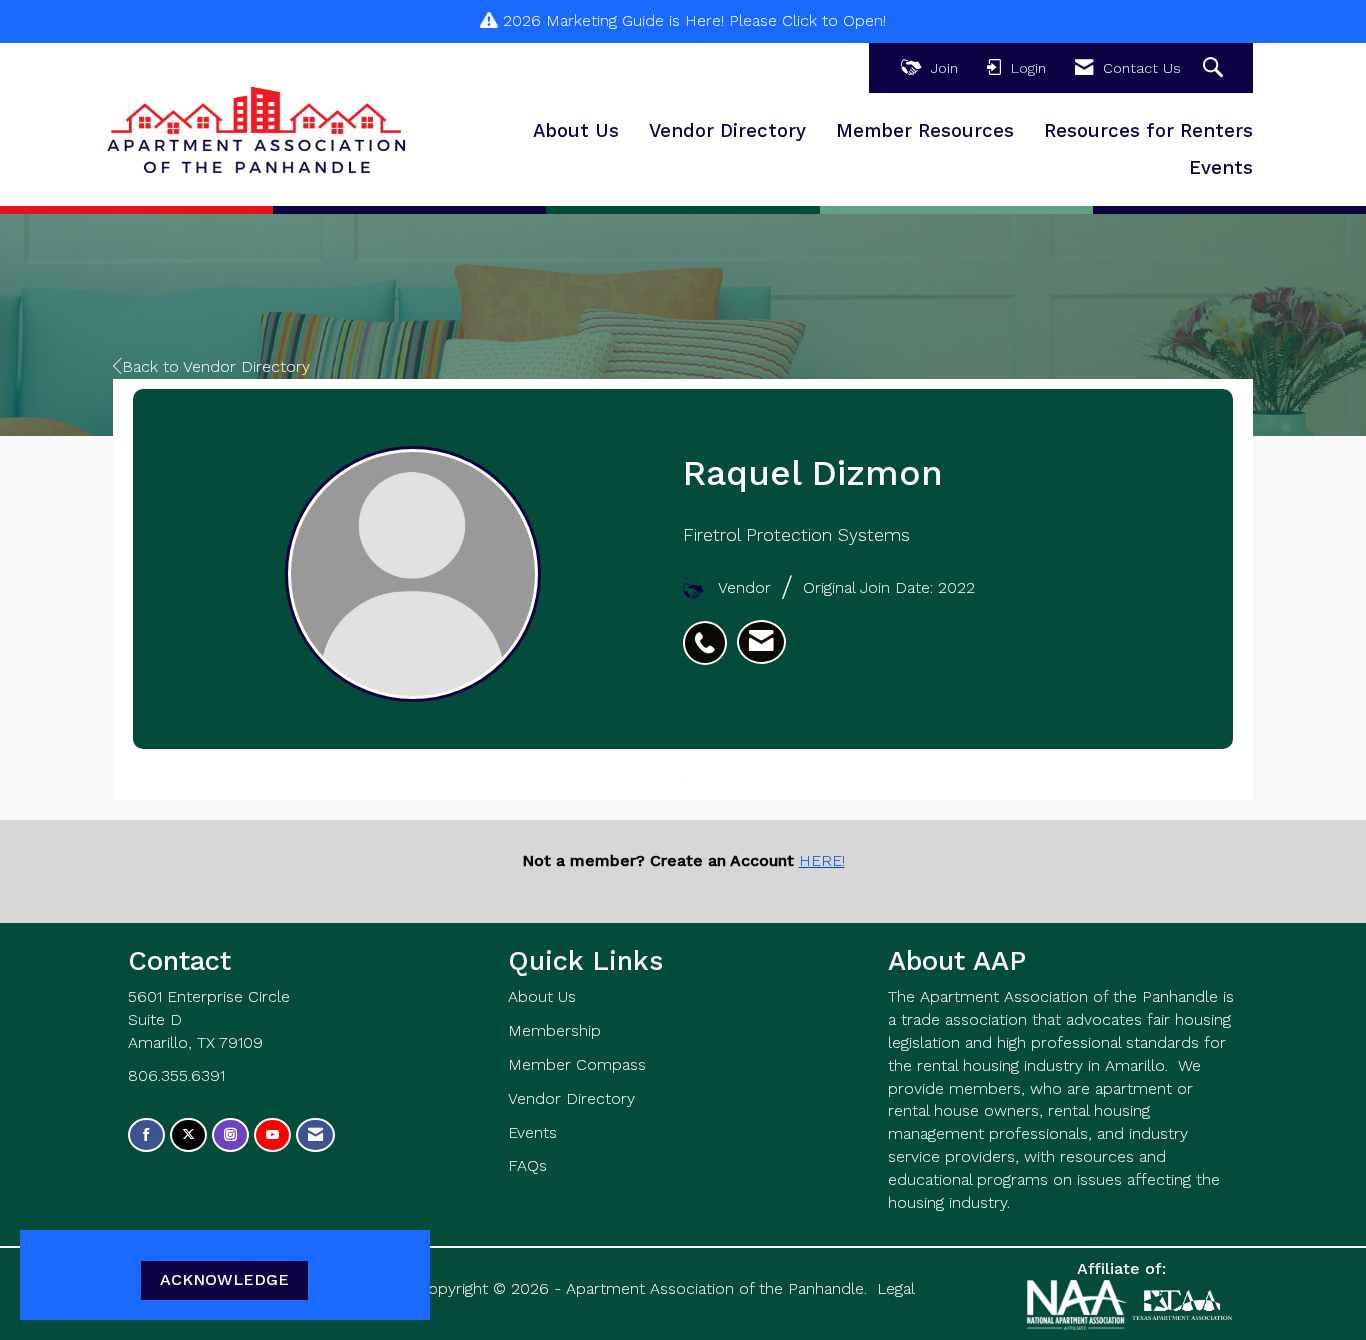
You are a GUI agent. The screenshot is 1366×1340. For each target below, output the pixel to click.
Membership (554, 1030)
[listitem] (710, 632)
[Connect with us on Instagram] (230, 1135)
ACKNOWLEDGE (224, 1279)
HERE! (822, 860)
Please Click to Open (806, 20)
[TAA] (1182, 1303)
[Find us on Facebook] (146, 1135)
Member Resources (925, 131)
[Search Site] (1215, 68)
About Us (576, 131)
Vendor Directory (727, 131)
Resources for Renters (1148, 131)
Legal (896, 1288)
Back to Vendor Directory (216, 366)
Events (1221, 168)
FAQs (527, 1165)
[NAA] (1079, 1303)
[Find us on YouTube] (272, 1135)
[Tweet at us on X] (188, 1135)
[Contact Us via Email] (315, 1135)
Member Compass (577, 1064)
